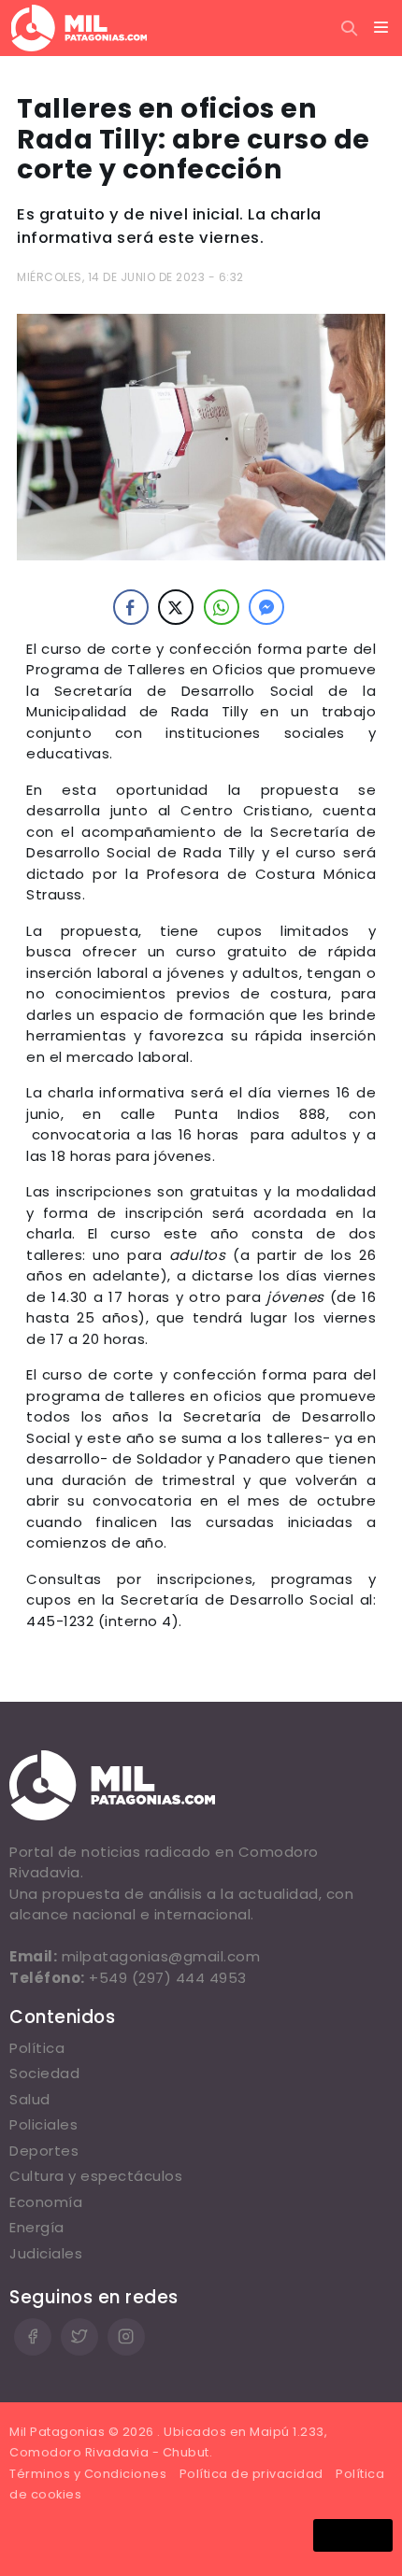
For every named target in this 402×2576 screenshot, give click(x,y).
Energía (37, 2227)
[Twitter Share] (176, 607)
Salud (30, 2099)
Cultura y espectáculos (96, 2176)
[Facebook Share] (131, 607)
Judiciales (46, 2253)
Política (37, 2048)
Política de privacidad (251, 2474)
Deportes (44, 2151)
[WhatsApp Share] (222, 607)
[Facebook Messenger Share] (266, 607)
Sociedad (44, 2073)
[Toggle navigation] (381, 28)
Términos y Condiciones (88, 2474)
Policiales (43, 2124)
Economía (46, 2202)
